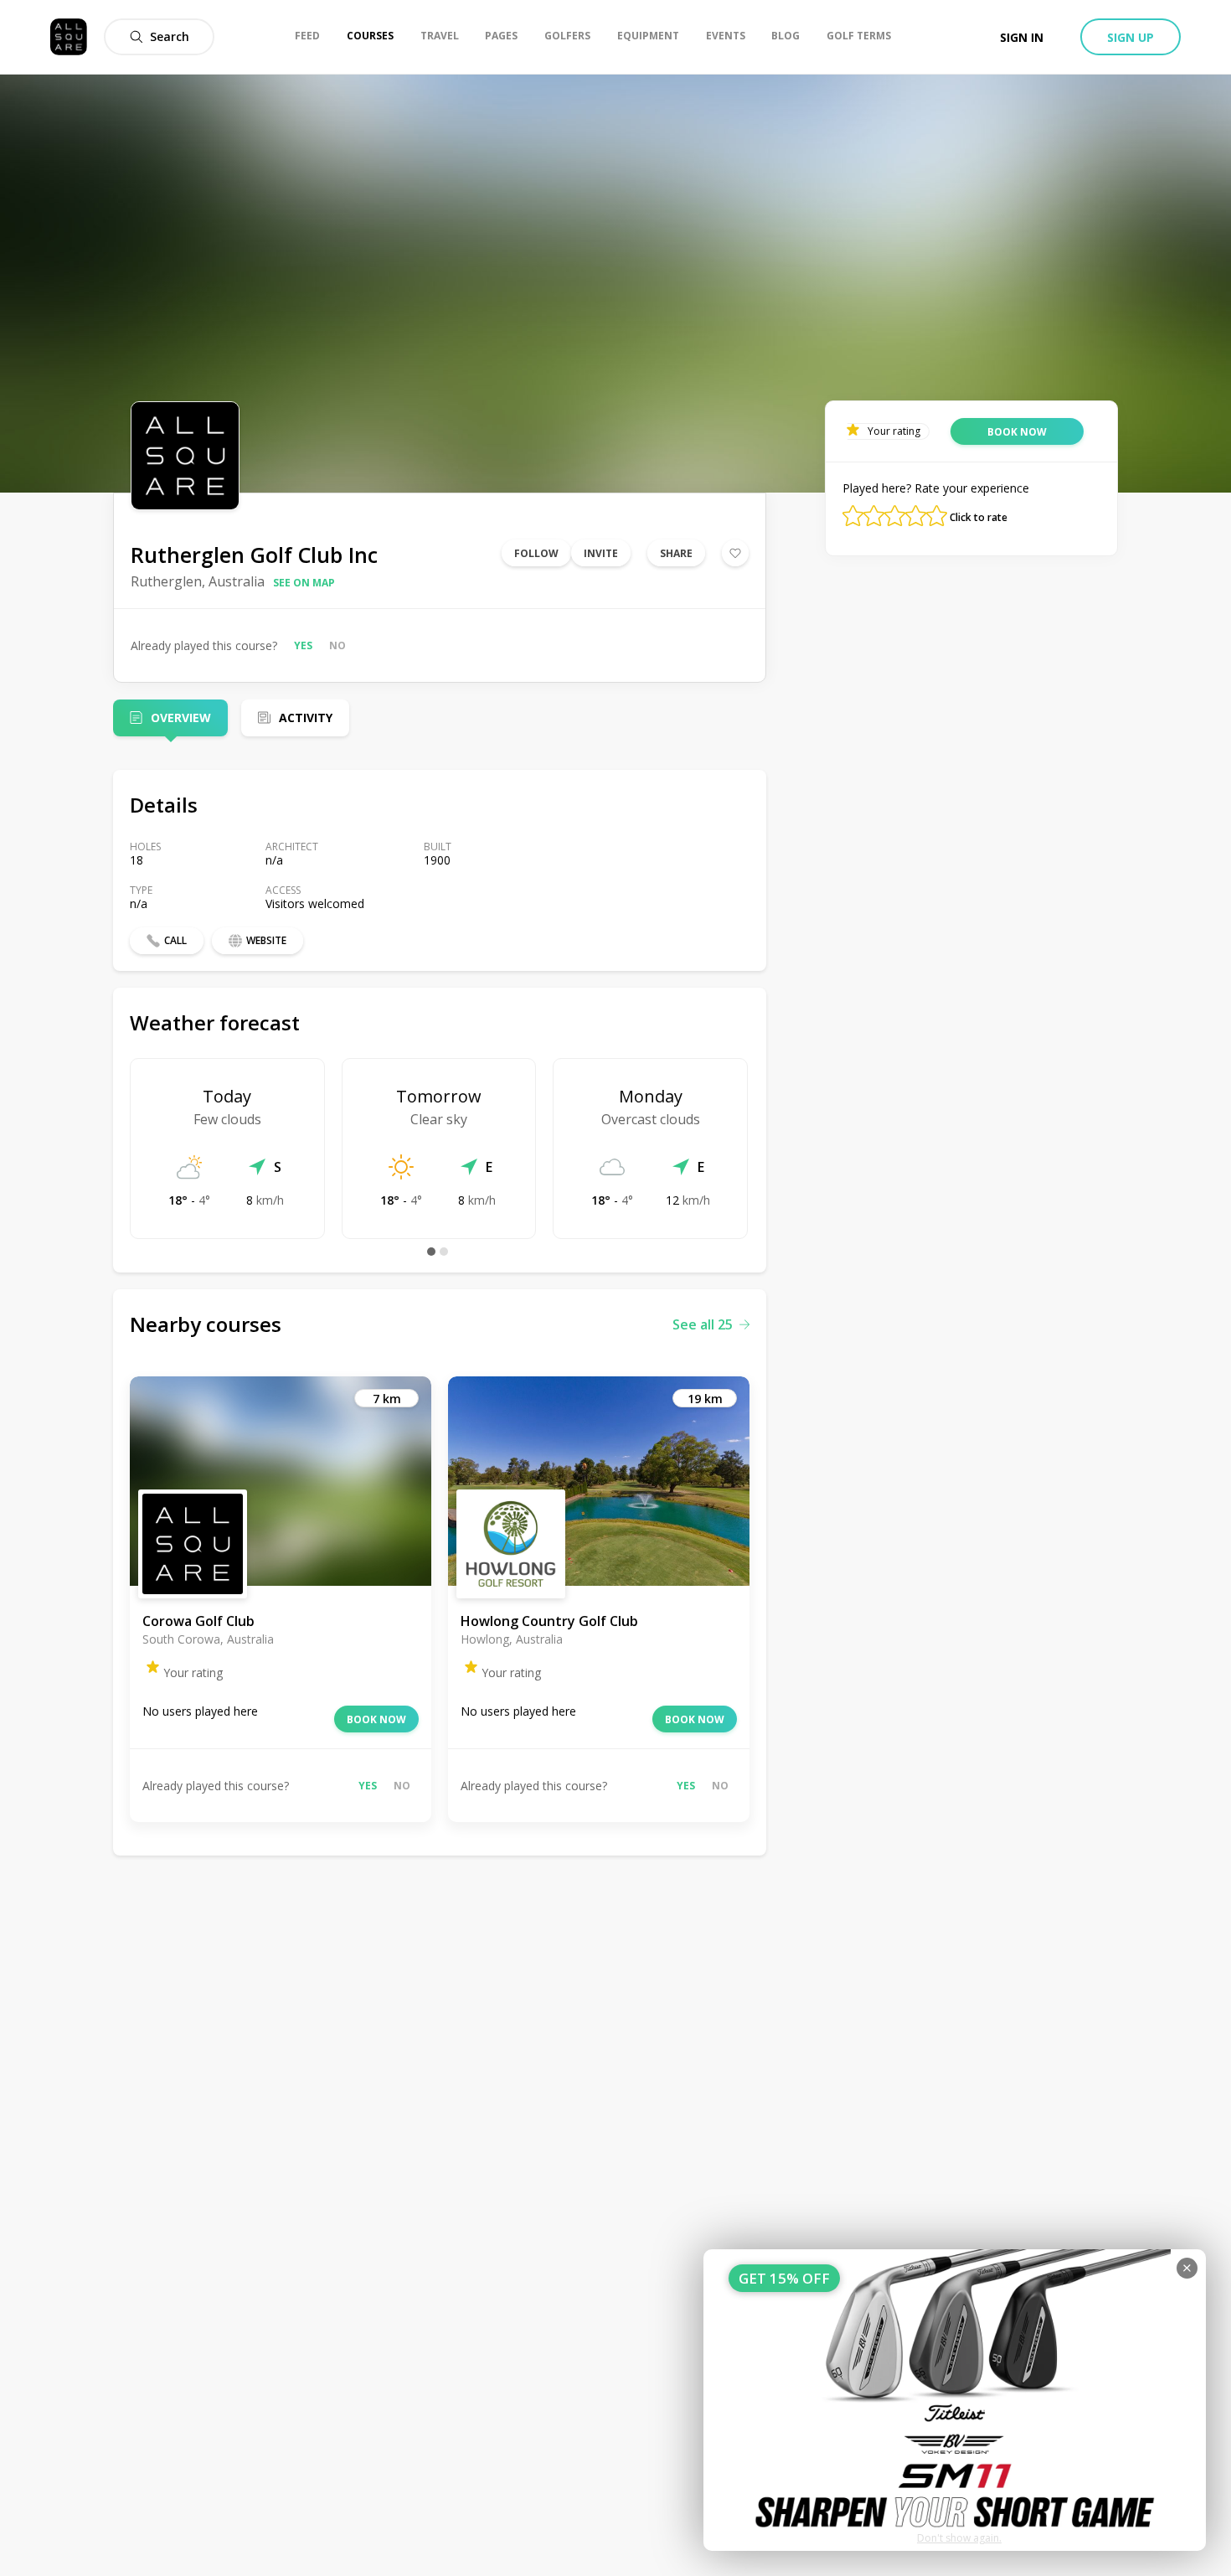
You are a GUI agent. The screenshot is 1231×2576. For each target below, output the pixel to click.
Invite (601, 553)
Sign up (1131, 37)
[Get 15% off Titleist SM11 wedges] (955, 2400)
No (337, 645)
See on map (304, 583)
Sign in (1022, 37)
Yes (303, 645)
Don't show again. (959, 2538)
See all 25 (703, 1324)
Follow (536, 553)
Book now (376, 1719)
